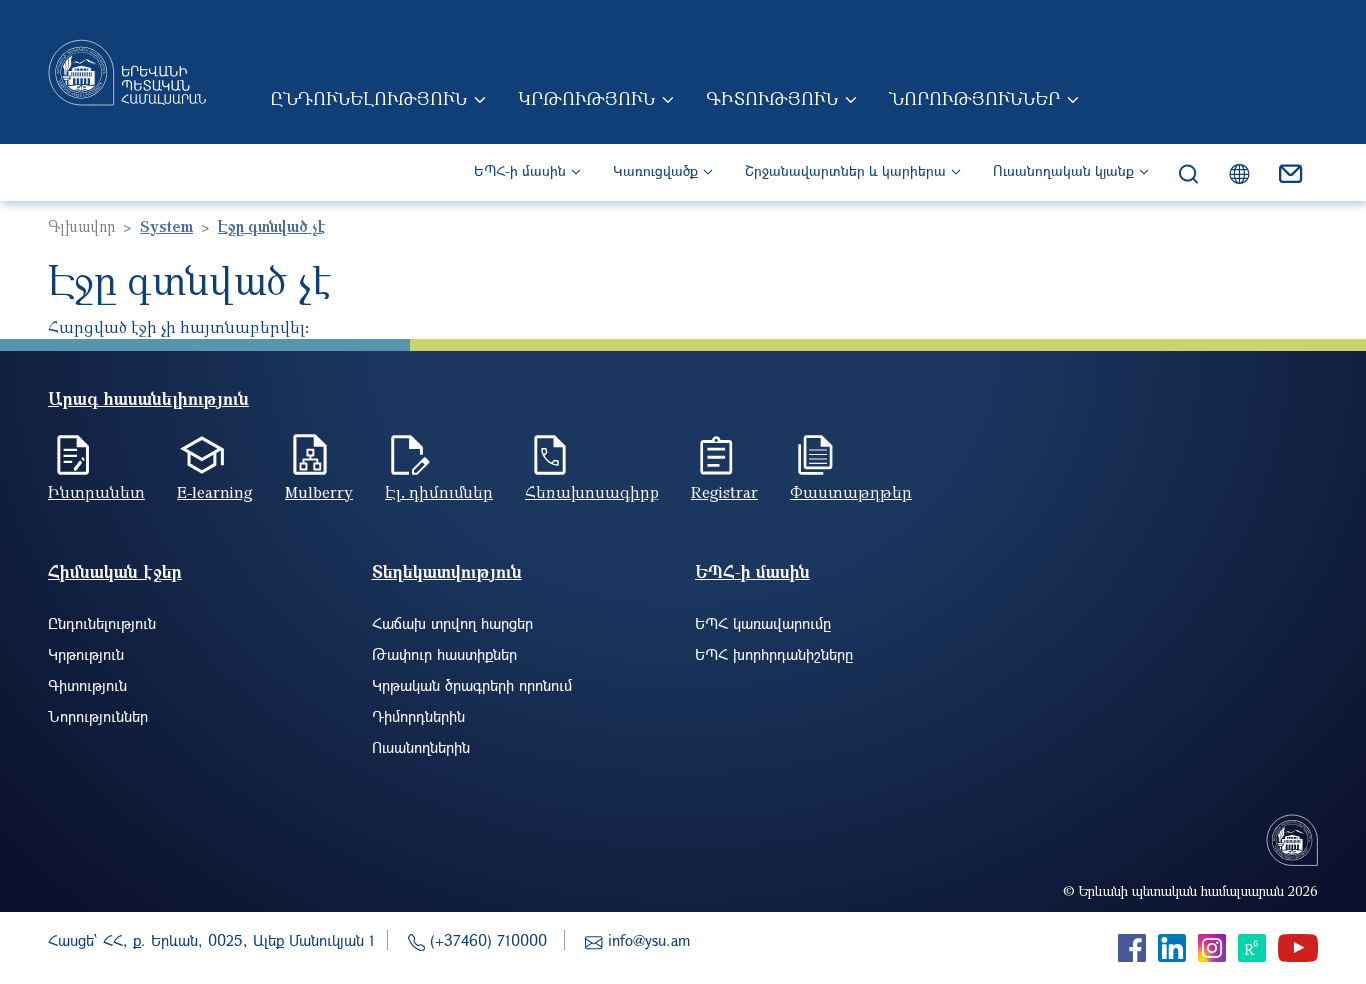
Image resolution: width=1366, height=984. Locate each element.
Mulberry (319, 492)
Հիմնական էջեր (115, 571)
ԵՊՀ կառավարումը (763, 623)
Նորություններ (974, 98)
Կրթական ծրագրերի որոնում (472, 685)
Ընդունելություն (368, 98)
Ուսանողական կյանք (1063, 170)
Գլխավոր (81, 226)
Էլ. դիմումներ (439, 492)
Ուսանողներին (421, 747)
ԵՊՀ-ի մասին (520, 170)
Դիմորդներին (418, 716)
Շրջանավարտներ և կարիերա (845, 170)
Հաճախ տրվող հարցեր (452, 623)
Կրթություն (586, 98)
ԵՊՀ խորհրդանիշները (774, 654)
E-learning (215, 492)
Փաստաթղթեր (851, 492)
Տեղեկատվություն (447, 571)
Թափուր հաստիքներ (444, 654)
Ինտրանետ (96, 492)
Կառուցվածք (655, 170)
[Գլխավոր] (127, 72)
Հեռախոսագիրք (592, 492)
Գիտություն (772, 98)
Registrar (724, 492)
